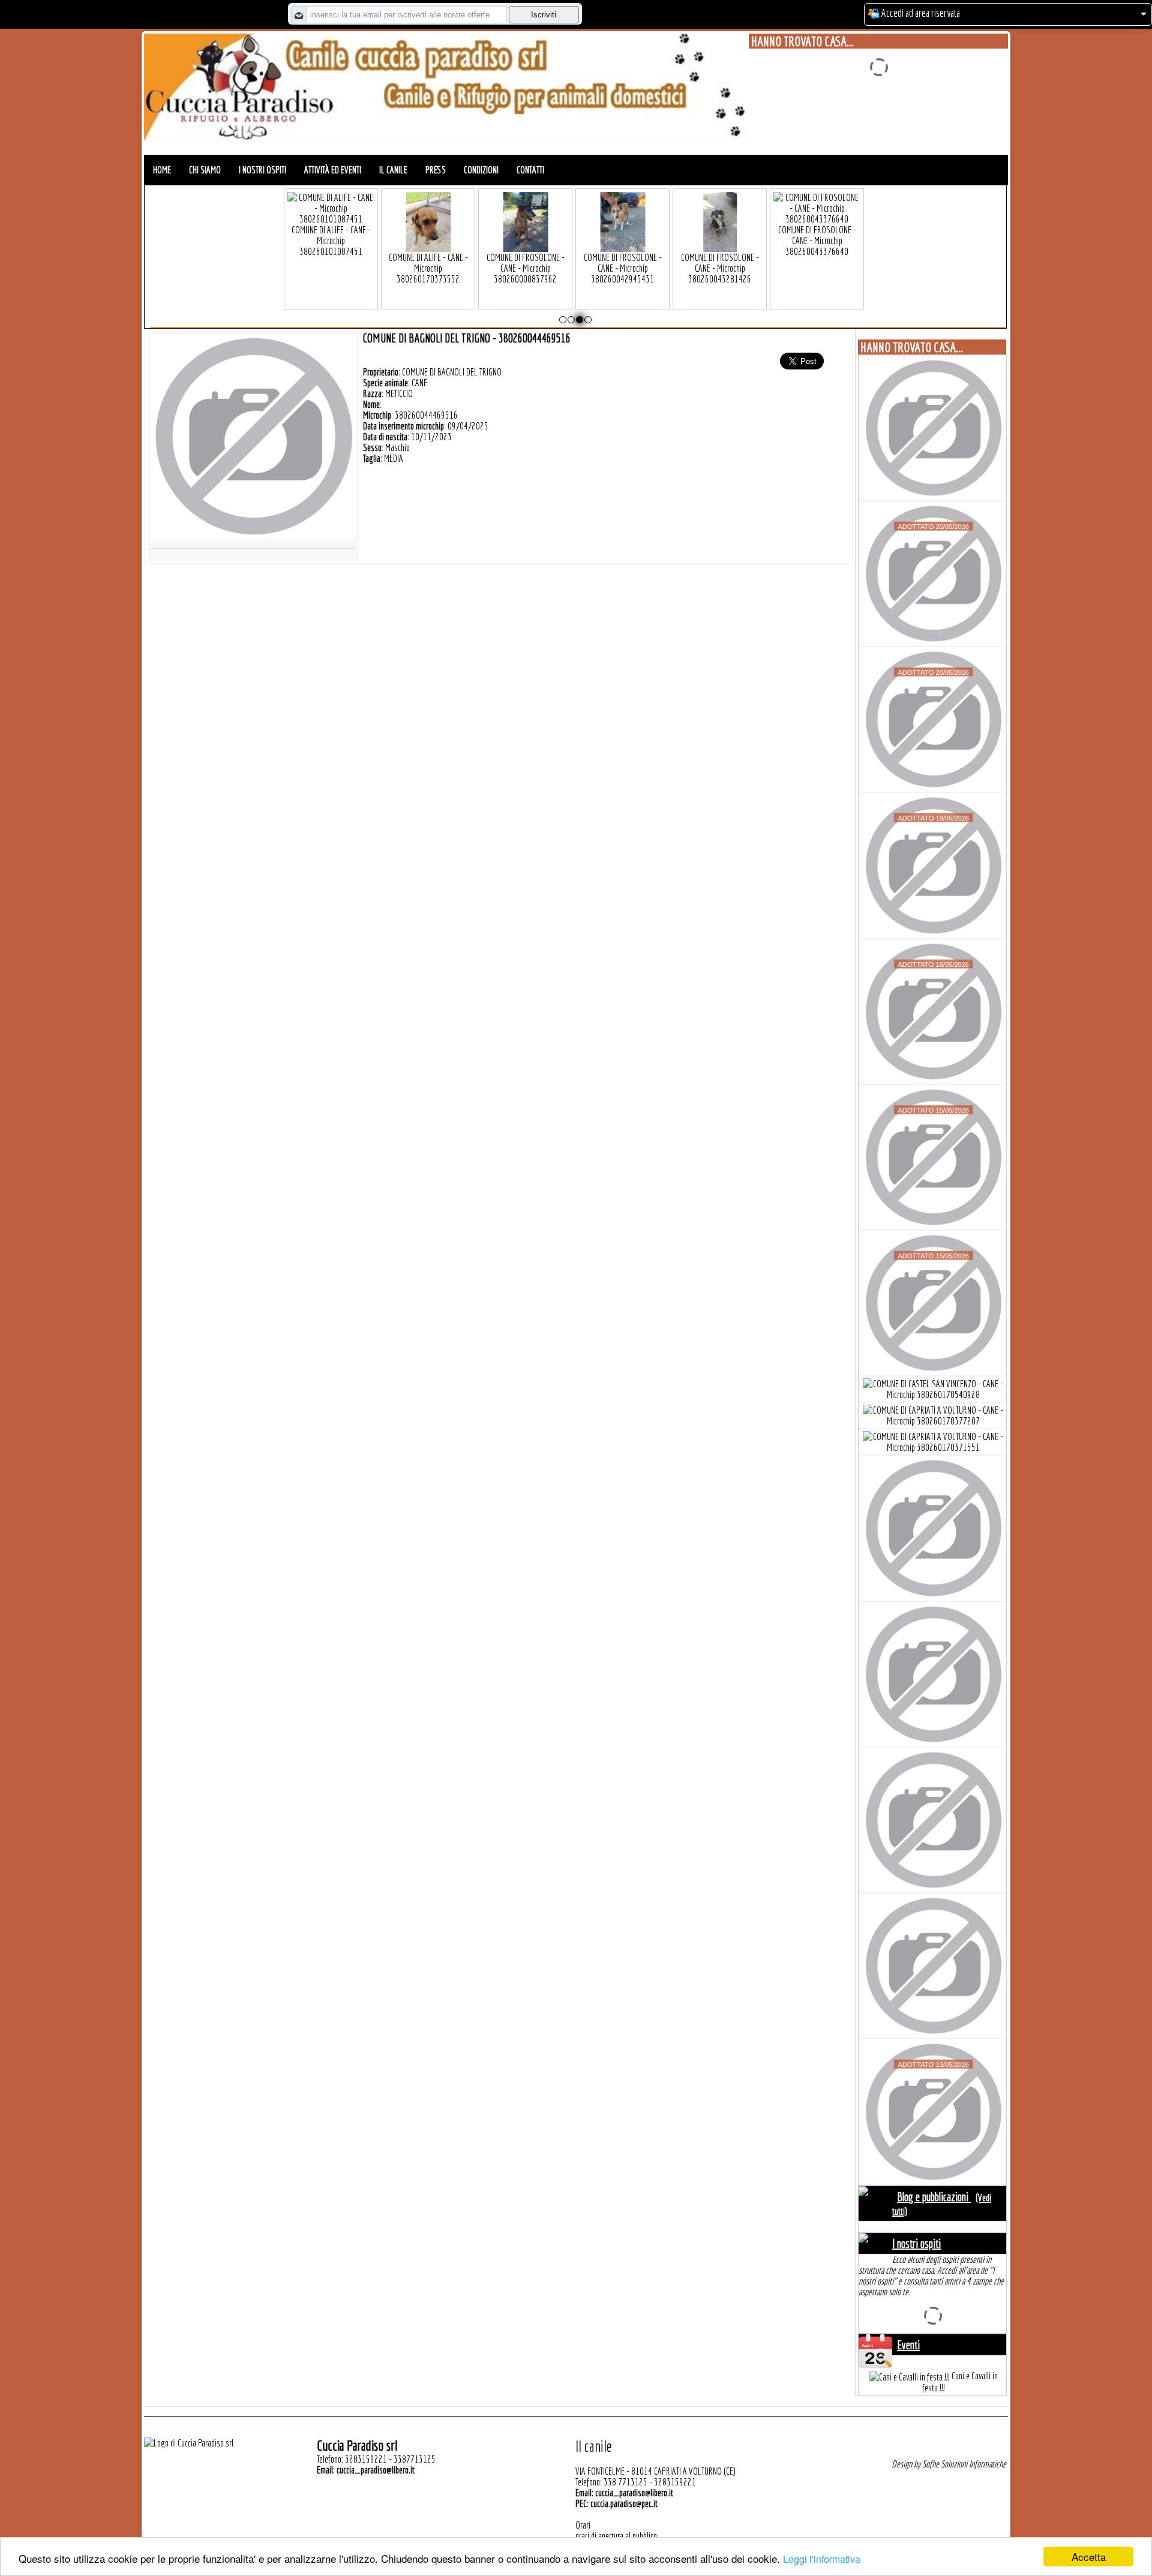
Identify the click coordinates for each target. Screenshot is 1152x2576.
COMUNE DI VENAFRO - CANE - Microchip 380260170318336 (817, 241)
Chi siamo (205, 170)
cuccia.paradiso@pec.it (624, 2503)
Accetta (1089, 2557)
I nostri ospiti (262, 170)
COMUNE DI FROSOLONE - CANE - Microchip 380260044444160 (428, 241)
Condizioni (481, 170)
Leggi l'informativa (822, 2559)
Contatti (530, 170)
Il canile (393, 170)
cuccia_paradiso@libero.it (376, 2470)
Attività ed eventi (333, 170)
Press (436, 170)
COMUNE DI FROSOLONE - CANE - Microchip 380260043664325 (331, 241)
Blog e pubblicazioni (934, 2197)
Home (162, 170)
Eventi (908, 2345)
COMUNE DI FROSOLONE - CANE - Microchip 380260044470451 (623, 241)
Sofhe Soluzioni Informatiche (964, 2464)
